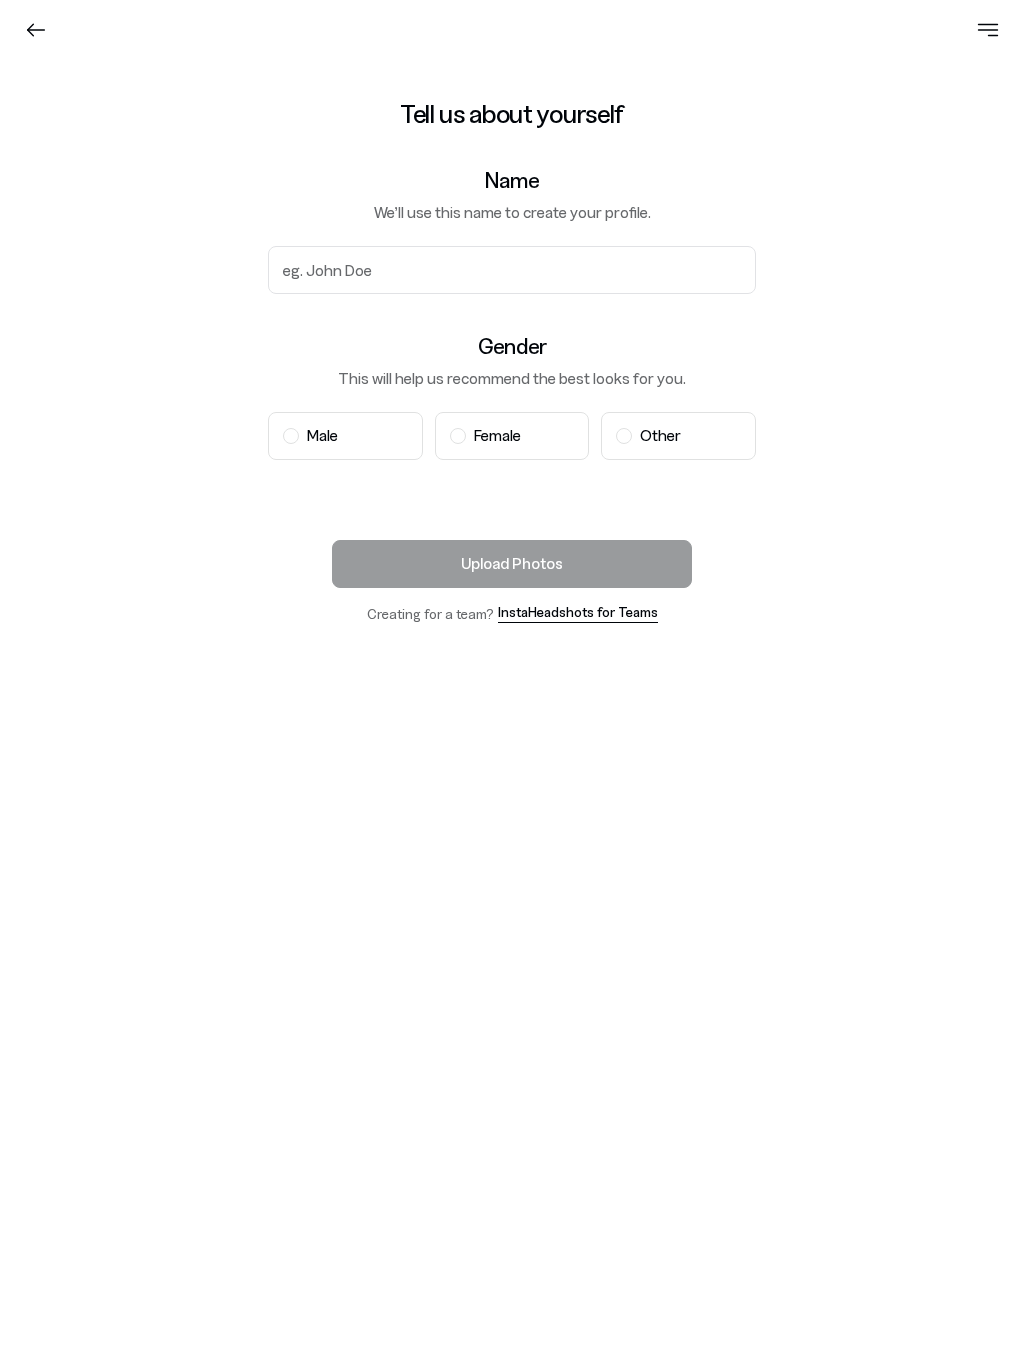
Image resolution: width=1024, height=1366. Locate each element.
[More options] (988, 30)
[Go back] (36, 30)
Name (511, 180)
